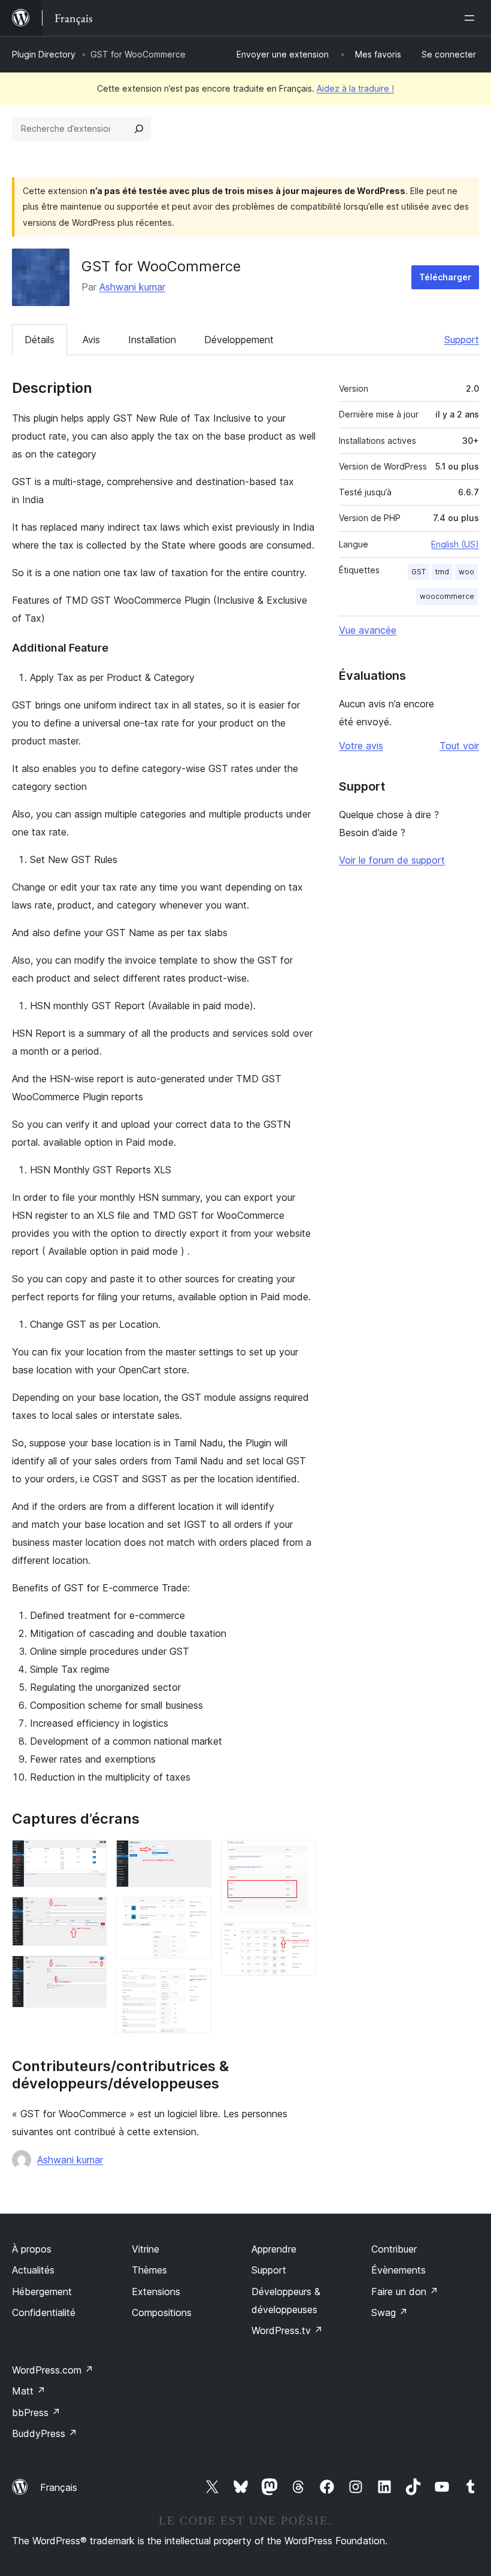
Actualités (33, 2270)
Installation (152, 340)
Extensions (156, 2292)
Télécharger (445, 277)
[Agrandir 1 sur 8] (90, 1856)
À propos (32, 2249)
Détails (40, 340)
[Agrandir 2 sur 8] (90, 1913)
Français (59, 2487)
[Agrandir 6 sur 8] (195, 1984)
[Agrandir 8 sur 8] (299, 1938)
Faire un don (405, 2292)
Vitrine (146, 2249)
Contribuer (394, 2249)
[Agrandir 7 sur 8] (299, 1856)
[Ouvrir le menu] (472, 18)
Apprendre (274, 2249)
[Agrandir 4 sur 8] (195, 1856)
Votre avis (361, 746)
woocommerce (447, 596)
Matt (29, 2391)
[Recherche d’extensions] (139, 129)
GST (419, 572)
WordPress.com (53, 2370)
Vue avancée (368, 630)
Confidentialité (44, 2312)
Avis (91, 340)
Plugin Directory (44, 54)
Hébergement (42, 2292)
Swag (390, 2312)
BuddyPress (45, 2433)
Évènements (398, 2270)
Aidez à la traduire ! (355, 88)
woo (466, 572)
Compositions (162, 2312)
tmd (442, 572)
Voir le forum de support (392, 860)
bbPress (36, 2412)
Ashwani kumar (132, 287)
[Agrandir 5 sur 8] (195, 1913)
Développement (239, 340)
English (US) (455, 544)
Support (462, 340)
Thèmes (149, 2270)
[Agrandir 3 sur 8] (90, 1972)
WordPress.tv (287, 2330)
